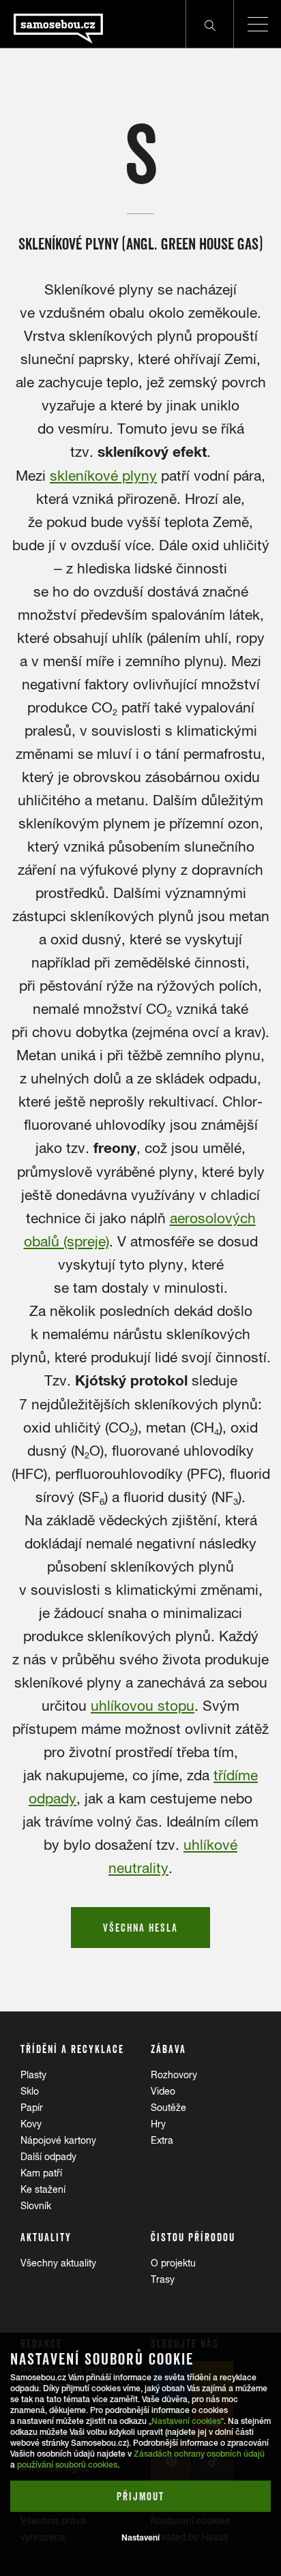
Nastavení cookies (186, 2421)
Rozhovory (174, 2075)
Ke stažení (43, 2189)
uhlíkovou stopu (143, 1705)
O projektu (173, 2263)
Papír (32, 2108)
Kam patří (41, 2173)
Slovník (36, 2206)
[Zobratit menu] (257, 24)
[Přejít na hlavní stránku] (51, 24)
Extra (162, 2140)
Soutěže (168, 2108)
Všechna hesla (140, 1928)
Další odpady (48, 2157)
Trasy (163, 2279)
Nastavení (140, 2537)
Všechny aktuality (58, 2263)
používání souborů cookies (67, 2465)
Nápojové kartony (58, 2140)
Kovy (31, 2124)
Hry (158, 2124)
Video (163, 2091)
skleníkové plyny (103, 475)
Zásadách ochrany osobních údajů (199, 2454)
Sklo (30, 2091)
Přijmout (140, 2496)
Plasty (33, 2075)
